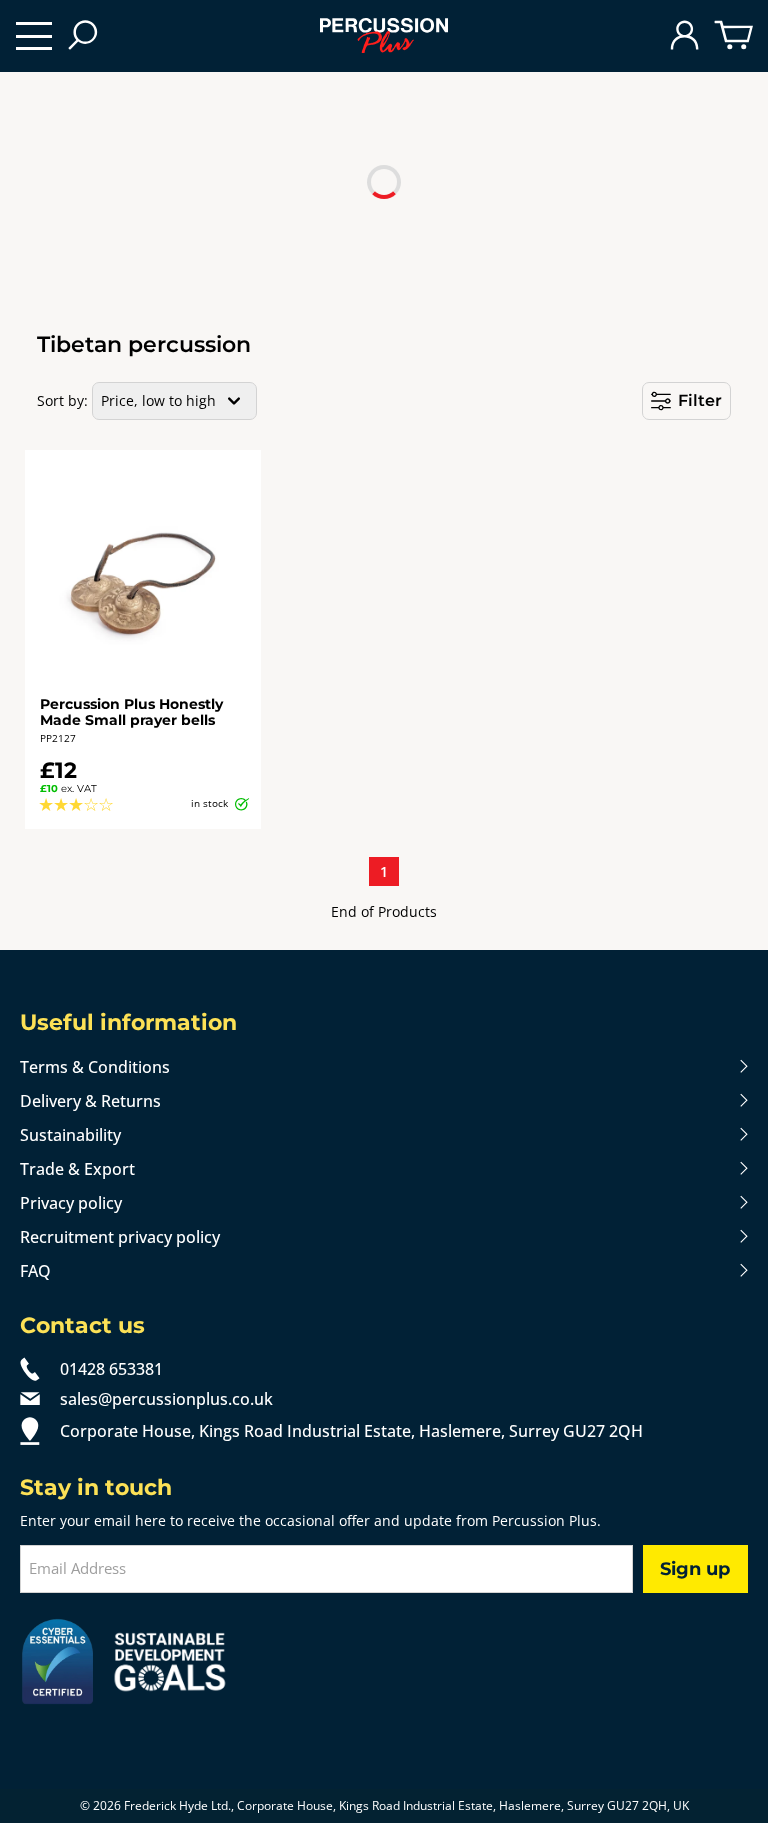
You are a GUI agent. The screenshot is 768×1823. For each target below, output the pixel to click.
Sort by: (62, 400)
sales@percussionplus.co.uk (166, 1399)
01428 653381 (111, 1369)
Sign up (695, 1569)
